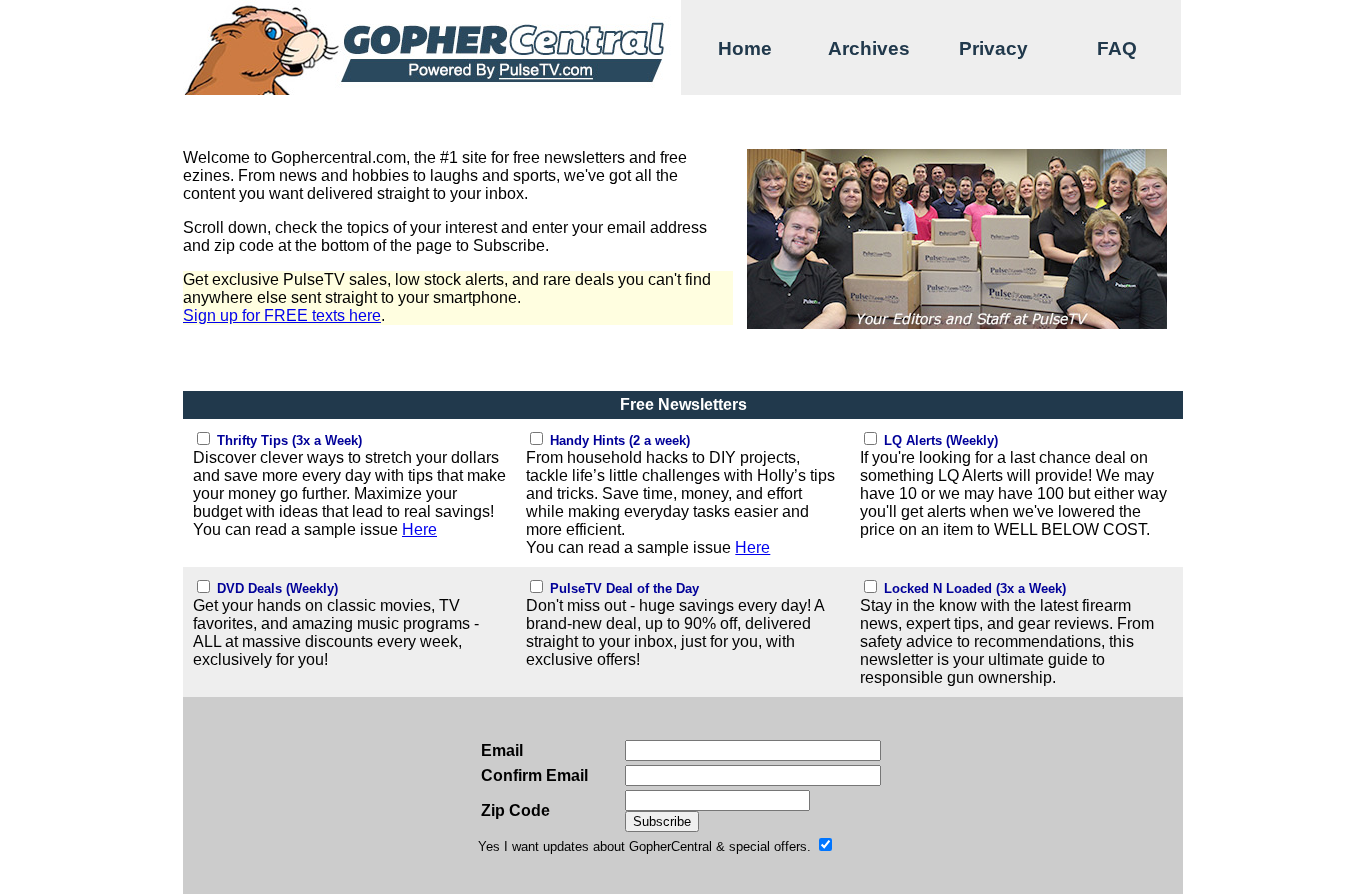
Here (419, 529)
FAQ (1117, 48)
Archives (869, 48)
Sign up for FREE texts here (282, 315)
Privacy (993, 48)
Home (745, 48)
